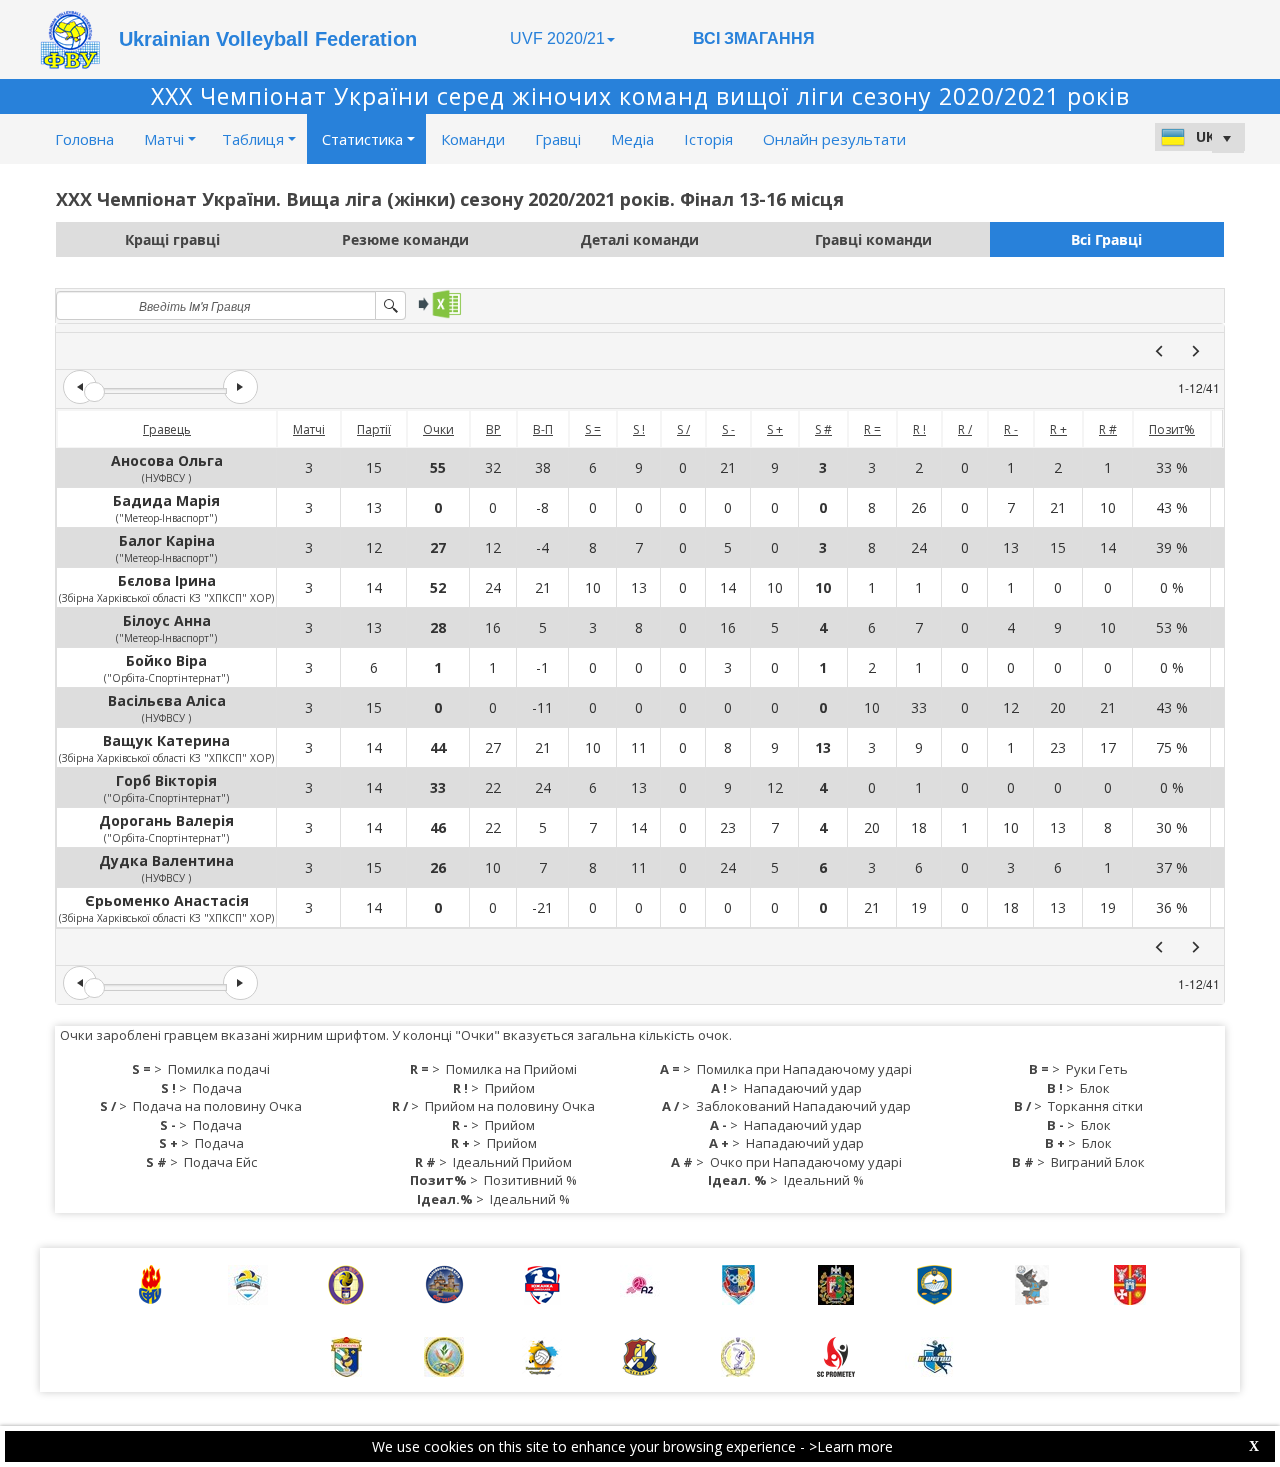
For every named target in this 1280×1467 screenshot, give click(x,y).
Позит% (1172, 429)
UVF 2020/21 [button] (557, 38)
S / (683, 429)
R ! (919, 429)
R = (872, 429)
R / (965, 429)
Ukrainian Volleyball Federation (268, 39)
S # (823, 429)
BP (493, 429)
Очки (438, 429)
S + (775, 429)
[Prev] (1159, 351)
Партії (374, 429)
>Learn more (851, 1446)
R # (1108, 429)
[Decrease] (80, 387)
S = (593, 429)
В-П (543, 429)
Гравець (167, 429)
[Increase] (240, 387)
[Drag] (94, 392)
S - (728, 429)
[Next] (1196, 351)
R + (1058, 429)
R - (1011, 429)
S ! (639, 429)
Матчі (309, 429)
